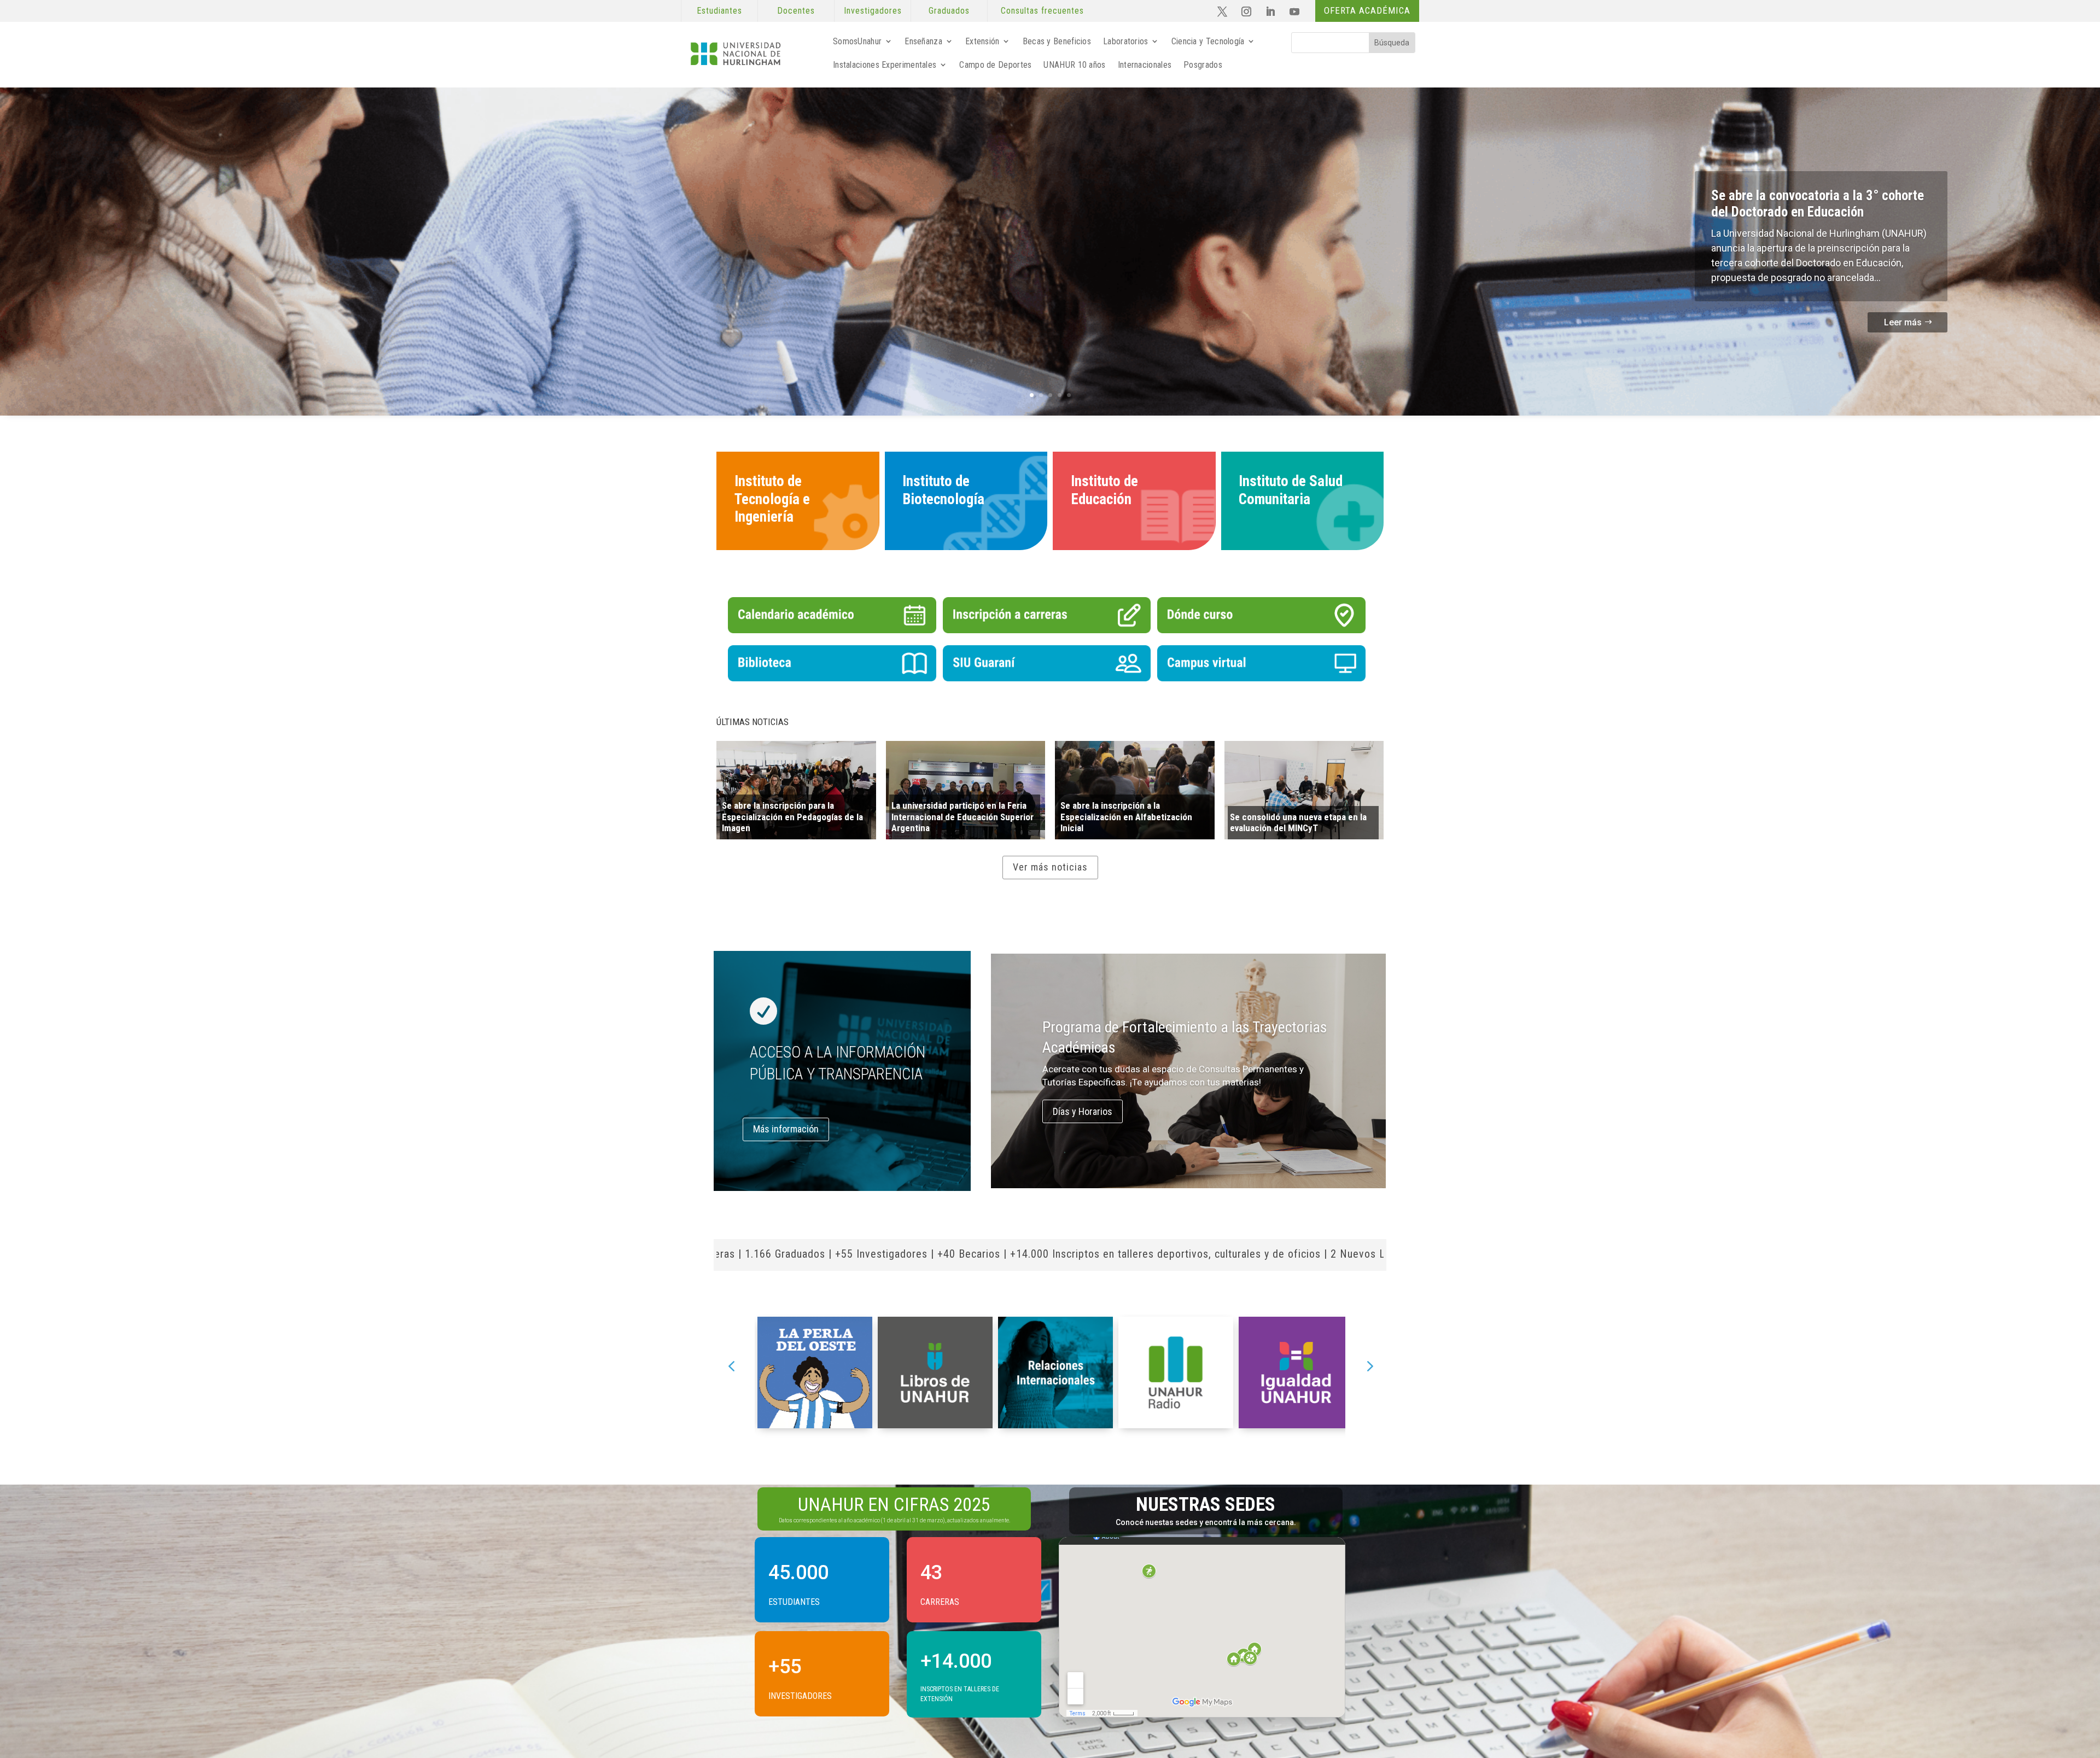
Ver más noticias (1050, 867)
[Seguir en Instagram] (1246, 11)
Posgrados (1203, 65)
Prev (731, 1362)
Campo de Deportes (995, 65)
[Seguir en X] (1222, 11)
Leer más (1903, 322)
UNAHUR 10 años (1074, 65)
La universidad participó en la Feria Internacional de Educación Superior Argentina (962, 817)
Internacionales (1145, 65)
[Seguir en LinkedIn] (1270, 11)
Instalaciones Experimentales (885, 65)
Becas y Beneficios (1057, 41)
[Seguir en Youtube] (1294, 11)
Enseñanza (923, 41)
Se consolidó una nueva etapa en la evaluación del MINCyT (1298, 822)
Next (1369, 1362)
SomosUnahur (857, 41)
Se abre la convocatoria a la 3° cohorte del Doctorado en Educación (1818, 204)
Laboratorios (1126, 41)
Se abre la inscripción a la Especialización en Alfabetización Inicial (1126, 817)
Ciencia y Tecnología (1208, 41)
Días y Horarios (1083, 1111)
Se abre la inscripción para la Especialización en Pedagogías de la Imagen (792, 817)
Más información (786, 1129)
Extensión (982, 41)
